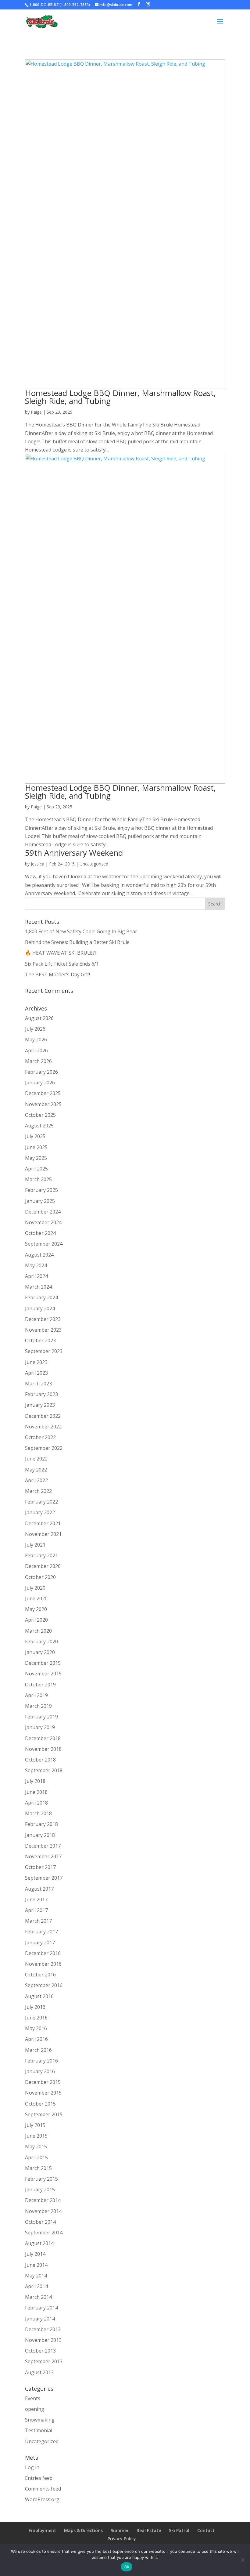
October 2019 (40, 1685)
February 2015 (41, 2179)
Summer (120, 2530)
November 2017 (43, 1856)
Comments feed (43, 2489)
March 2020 (38, 1631)
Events (33, 2398)
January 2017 (40, 1943)
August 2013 (39, 2372)
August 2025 (39, 1126)
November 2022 (43, 1427)
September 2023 (44, 1351)
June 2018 (36, 1792)
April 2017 (36, 1910)
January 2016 (40, 2071)
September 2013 (44, 2361)
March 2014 (38, 2297)
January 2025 (40, 1201)
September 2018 (44, 1770)
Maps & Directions (83, 2530)
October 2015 (40, 2104)
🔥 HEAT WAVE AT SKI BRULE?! (60, 953)
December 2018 (43, 1738)
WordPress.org (42, 2499)
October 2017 (40, 1867)
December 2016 (43, 1953)
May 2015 (36, 2146)
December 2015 (43, 2082)
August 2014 (39, 2243)
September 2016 (44, 1985)
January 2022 (40, 1512)
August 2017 (39, 1889)
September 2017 (44, 1878)
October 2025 (40, 1115)
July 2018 (35, 1781)
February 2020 (41, 1642)
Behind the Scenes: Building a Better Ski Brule (77, 942)
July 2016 (35, 2007)
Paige (36, 412)
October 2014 (40, 2222)
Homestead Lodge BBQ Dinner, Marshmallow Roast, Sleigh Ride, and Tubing (120, 397)
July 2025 (35, 1136)
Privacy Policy (122, 2539)
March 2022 (38, 1491)
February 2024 (41, 1297)
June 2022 (36, 1459)
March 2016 (38, 2050)
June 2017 (36, 1899)
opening (35, 2409)
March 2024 (38, 1287)
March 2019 (38, 1706)
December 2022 (43, 1416)
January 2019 (40, 1727)
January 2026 (40, 1083)
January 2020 (40, 1652)
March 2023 (38, 1384)
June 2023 (36, 1362)
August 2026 (39, 1018)
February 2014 (41, 2308)
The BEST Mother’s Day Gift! (57, 974)
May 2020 (36, 1609)
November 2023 (43, 1330)
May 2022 (36, 1470)
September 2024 (44, 1244)
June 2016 (36, 2018)
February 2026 (41, 1072)
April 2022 (36, 1480)
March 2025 (38, 1179)
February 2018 (41, 1824)
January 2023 (40, 1405)
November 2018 (43, 1749)
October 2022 (40, 1437)
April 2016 (36, 2039)
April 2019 (36, 1695)
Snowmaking (40, 2420)
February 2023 (41, 1394)
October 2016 (40, 1975)
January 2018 (40, 1835)
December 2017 (43, 1846)
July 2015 (35, 2125)
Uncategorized (94, 864)
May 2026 (36, 1039)
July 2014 (35, 2254)
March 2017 (38, 1921)
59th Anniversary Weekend (74, 853)
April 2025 (36, 1169)
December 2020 (43, 1566)
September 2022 (44, 1448)
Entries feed (39, 2478)
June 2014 (36, 2265)
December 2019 (43, 1663)
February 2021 (41, 1555)
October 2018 (40, 1760)
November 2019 (43, 1674)
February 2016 (41, 2061)
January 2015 (40, 2190)
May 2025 (36, 1158)
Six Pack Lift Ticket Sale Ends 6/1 (62, 964)
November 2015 (43, 2093)
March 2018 (38, 1813)
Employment (42, 2530)
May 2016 (36, 2028)
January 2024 (40, 1308)
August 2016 (39, 1996)
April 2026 (36, 1050)
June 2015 (36, 2136)
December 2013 (43, 2329)
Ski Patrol (179, 2530)
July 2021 (35, 1545)
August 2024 (39, 1255)
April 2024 (36, 1276)
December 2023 (43, 1319)
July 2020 (35, 1588)
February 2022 (41, 1502)
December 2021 (43, 1523)
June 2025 (36, 1147)
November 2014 (43, 2211)
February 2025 (41, 1190)
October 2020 (40, 1577)
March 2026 (38, 1061)
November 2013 (43, 2340)
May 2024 (36, 1265)
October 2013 (40, 2351)
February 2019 (41, 1717)
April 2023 (36, 1373)
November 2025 (43, 1104)
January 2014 (40, 2319)
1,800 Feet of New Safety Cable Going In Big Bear (81, 931)
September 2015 (44, 2114)
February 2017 (41, 1932)
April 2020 (36, 1620)
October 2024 (40, 1233)
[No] (242, 2560)
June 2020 (36, 1598)
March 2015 (38, 2168)
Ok (127, 2567)
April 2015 (36, 2157)
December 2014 (43, 2200)
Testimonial (39, 2430)
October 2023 (40, 1341)
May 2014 (36, 2276)
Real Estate (149, 2530)
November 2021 (43, 1534)
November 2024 (43, 1222)
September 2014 (44, 2233)
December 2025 (43, 1093)
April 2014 (36, 2286)
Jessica (37, 864)
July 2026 (35, 1029)
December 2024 (43, 1212)
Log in (32, 2467)
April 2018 (36, 1803)
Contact (206, 2530)
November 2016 (43, 1964)
